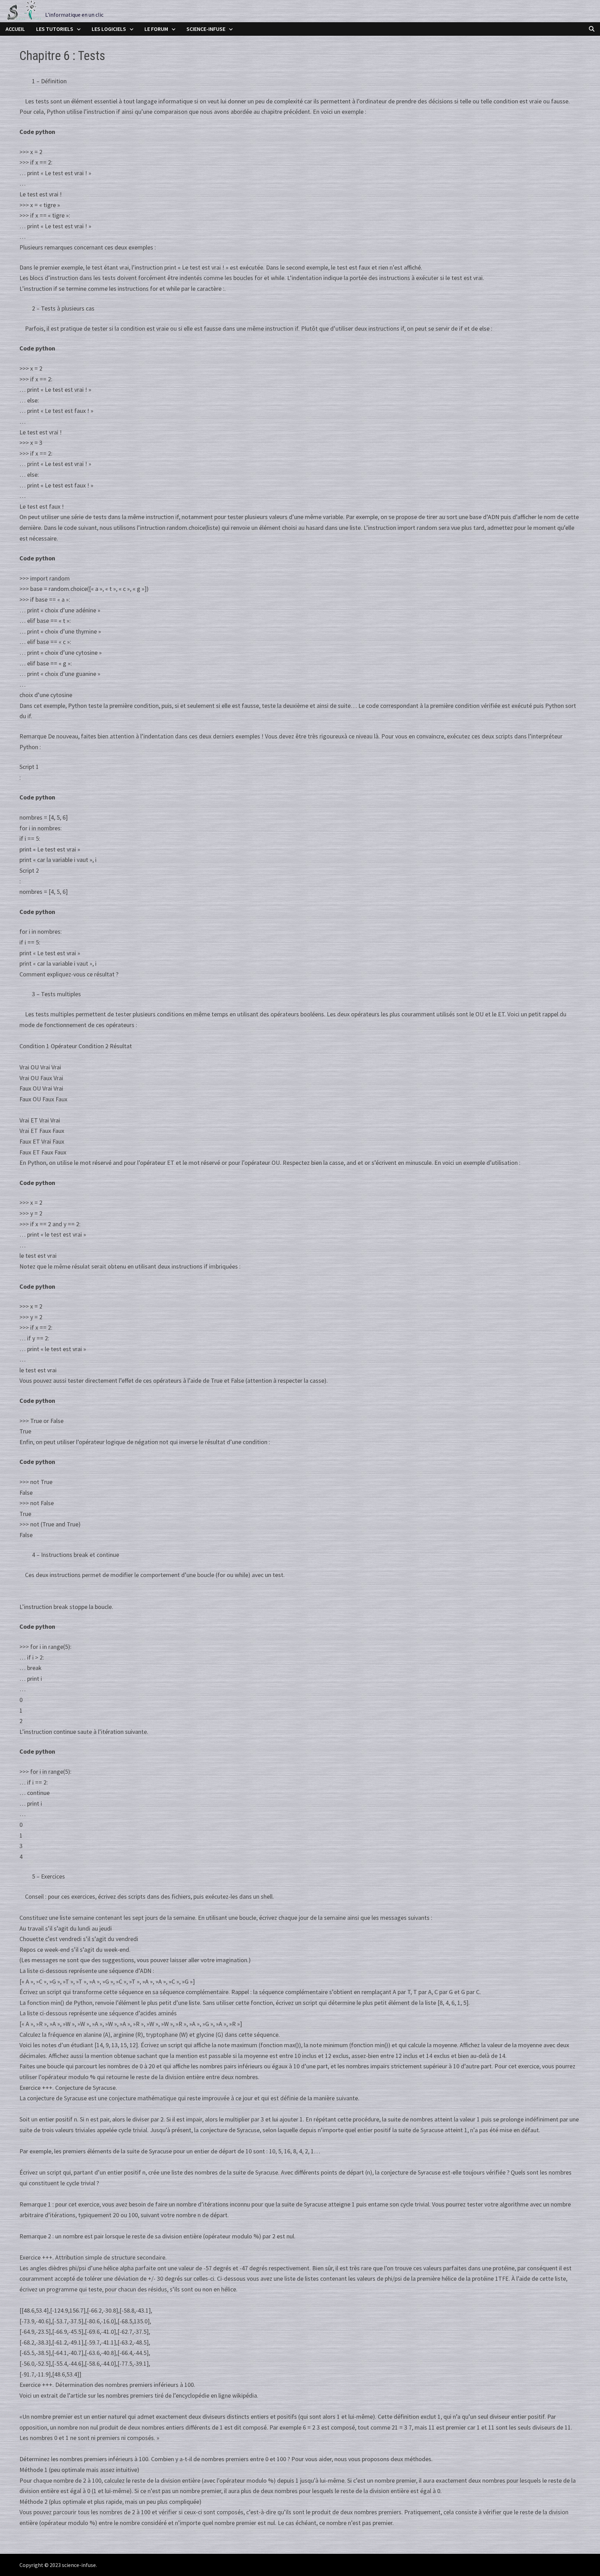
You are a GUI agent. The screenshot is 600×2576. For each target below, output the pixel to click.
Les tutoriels (55, 29)
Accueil (15, 29)
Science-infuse (206, 29)
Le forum (156, 29)
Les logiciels (109, 29)
